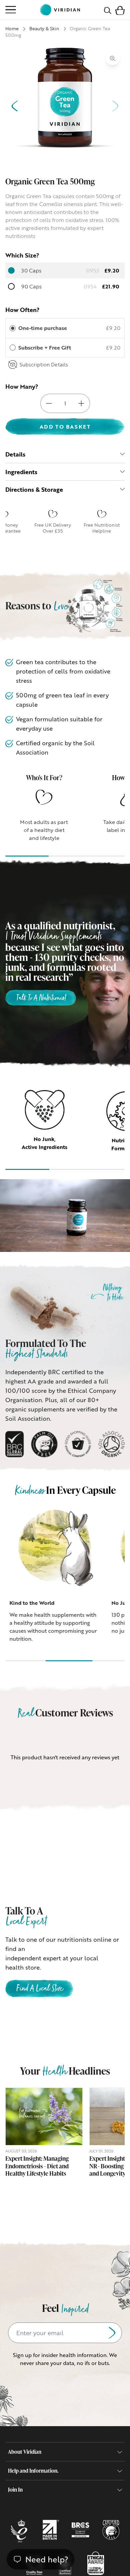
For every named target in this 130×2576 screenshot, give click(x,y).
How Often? (22, 310)
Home (12, 28)
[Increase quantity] (81, 403)
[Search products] (108, 10)
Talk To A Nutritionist (41, 998)
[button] (120, 10)
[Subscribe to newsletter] (112, 2333)
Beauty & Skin (44, 28)
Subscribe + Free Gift (45, 348)
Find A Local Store (39, 1989)
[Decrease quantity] (49, 403)
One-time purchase (43, 328)
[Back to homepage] (60, 10)
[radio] (13, 328)
